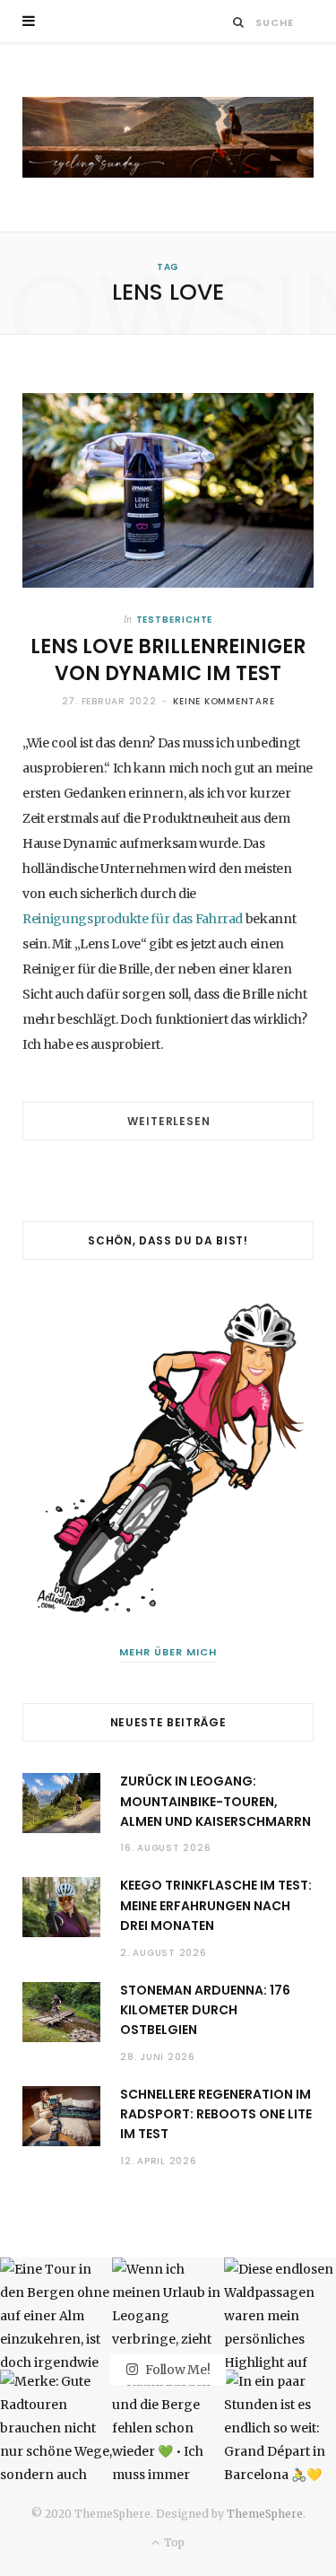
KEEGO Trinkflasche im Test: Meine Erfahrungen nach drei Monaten (216, 1905)
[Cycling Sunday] (168, 137)
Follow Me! (176, 2369)
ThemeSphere (265, 2514)
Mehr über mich (168, 1652)
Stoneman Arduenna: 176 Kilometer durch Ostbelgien (205, 2010)
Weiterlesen (168, 1121)
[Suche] (239, 22)
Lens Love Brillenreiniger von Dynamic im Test (168, 660)
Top (173, 2542)
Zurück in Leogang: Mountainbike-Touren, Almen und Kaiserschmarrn (215, 1801)
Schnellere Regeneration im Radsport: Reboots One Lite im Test (216, 2114)
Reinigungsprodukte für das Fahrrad (133, 919)
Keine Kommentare (224, 701)
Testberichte (175, 620)
